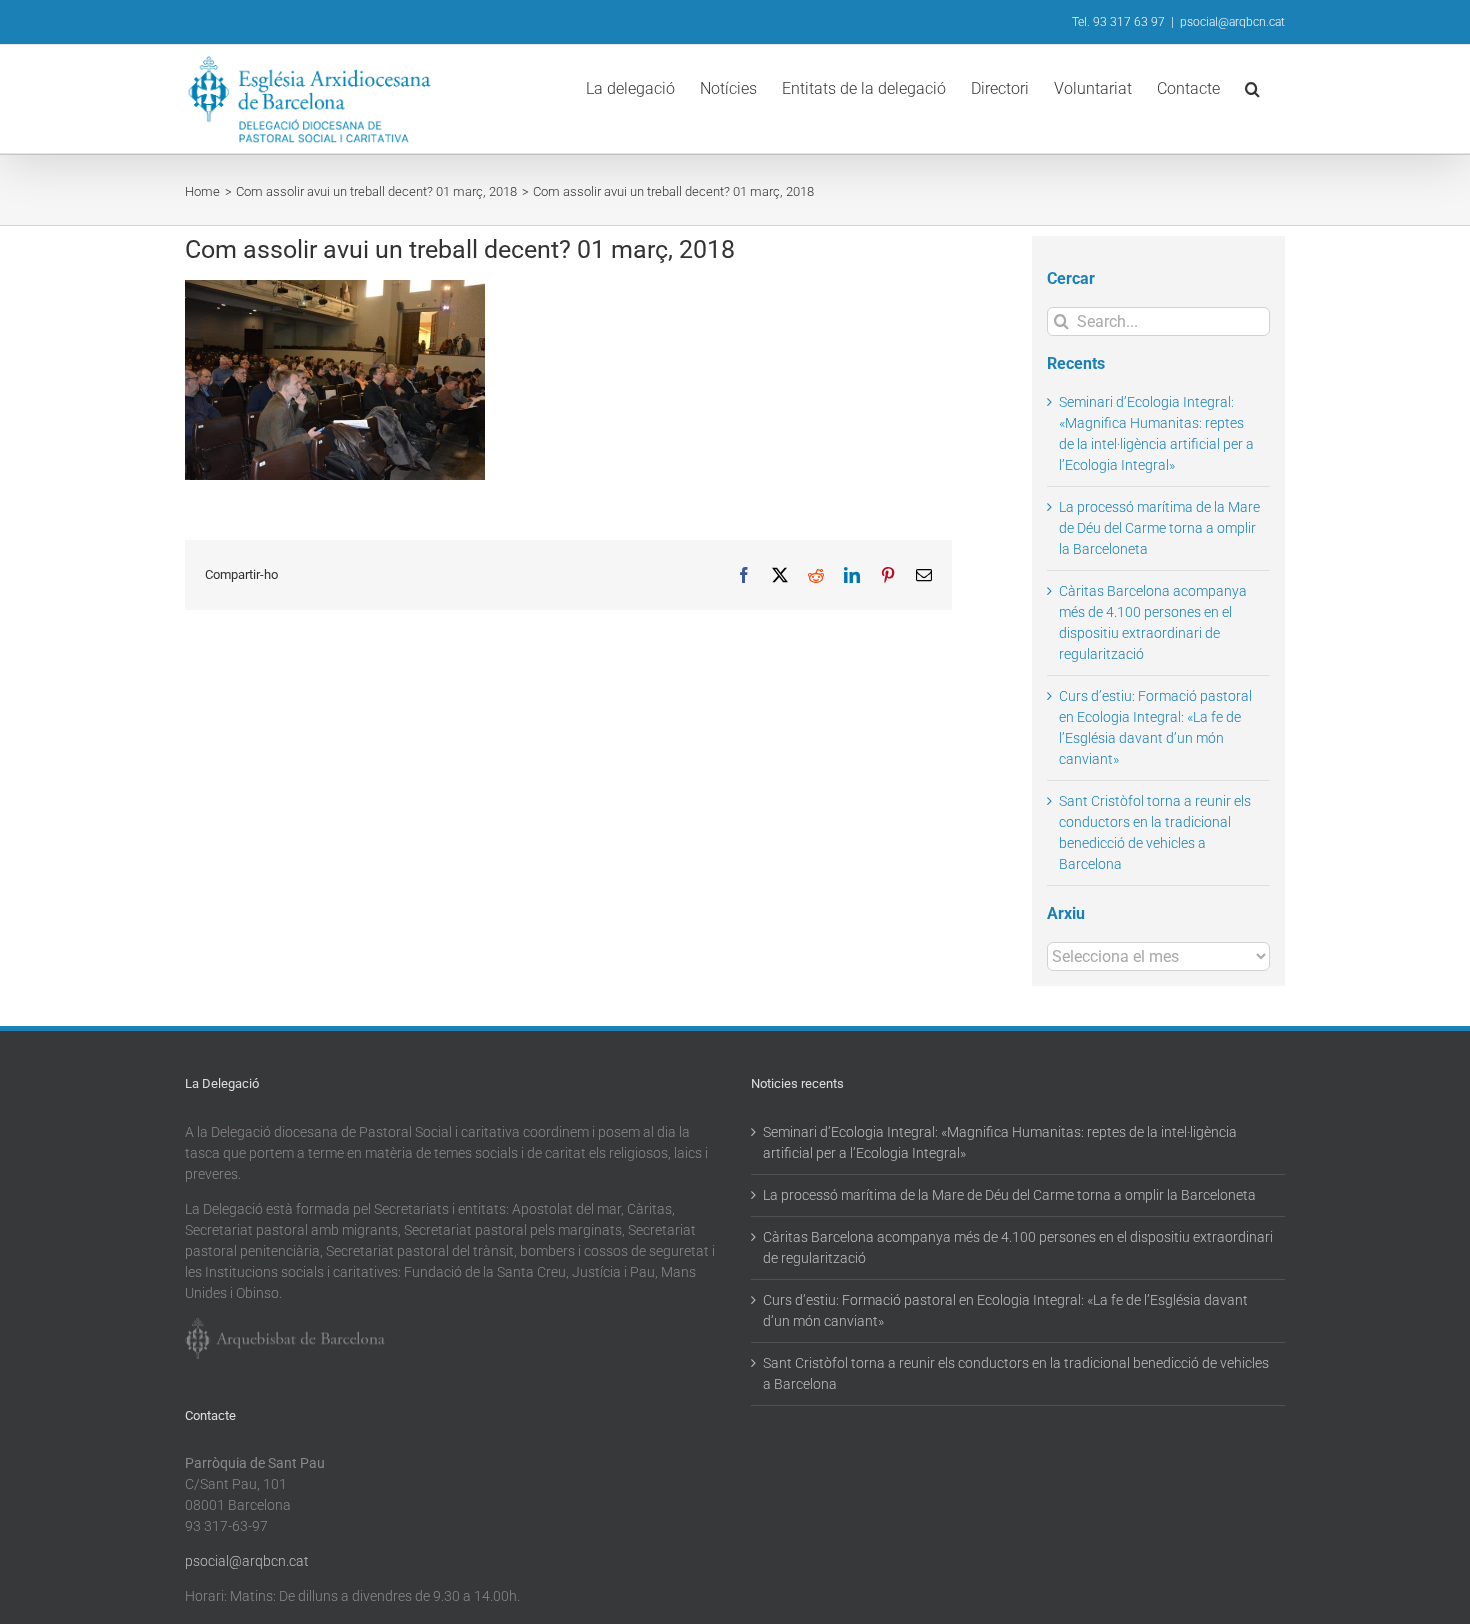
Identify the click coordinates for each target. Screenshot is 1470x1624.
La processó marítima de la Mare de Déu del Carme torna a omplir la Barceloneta (1159, 528)
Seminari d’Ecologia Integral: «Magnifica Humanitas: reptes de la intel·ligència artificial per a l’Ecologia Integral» (1000, 1142)
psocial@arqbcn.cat (1232, 22)
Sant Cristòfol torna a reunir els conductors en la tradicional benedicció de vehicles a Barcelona (1016, 1373)
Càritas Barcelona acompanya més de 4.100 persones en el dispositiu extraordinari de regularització (1018, 1247)
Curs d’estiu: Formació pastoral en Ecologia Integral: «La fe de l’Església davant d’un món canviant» (1005, 1310)
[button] (1252, 87)
